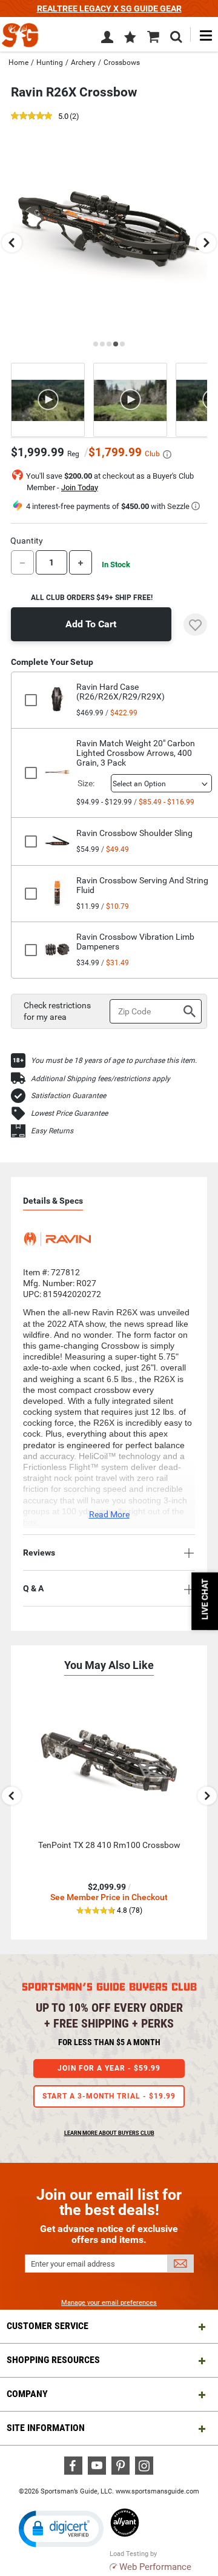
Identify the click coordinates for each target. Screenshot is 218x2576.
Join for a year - (109, 2068)
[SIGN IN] (107, 39)
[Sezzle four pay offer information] (196, 506)
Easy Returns (52, 1131)
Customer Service (48, 2326)
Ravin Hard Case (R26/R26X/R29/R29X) (121, 692)
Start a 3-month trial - (109, 2096)
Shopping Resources (53, 2360)
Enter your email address (73, 2264)
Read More (109, 1514)
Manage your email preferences (109, 2303)
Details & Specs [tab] (53, 1201)
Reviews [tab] (39, 1553)
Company (27, 2394)
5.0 (63, 117)
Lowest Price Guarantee (69, 1113)
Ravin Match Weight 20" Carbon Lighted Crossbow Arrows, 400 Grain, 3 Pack (136, 753)
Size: (86, 783)
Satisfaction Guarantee (68, 1096)
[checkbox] (34, 700)
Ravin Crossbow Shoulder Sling (134, 833)
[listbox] (161, 783)
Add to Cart (91, 624)
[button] (130, 38)
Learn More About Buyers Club (109, 2133)
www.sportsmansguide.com (157, 2491)
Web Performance (155, 2567)
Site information (46, 2428)
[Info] (167, 454)
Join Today (80, 487)
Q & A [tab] (33, 1588)
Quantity (27, 541)
